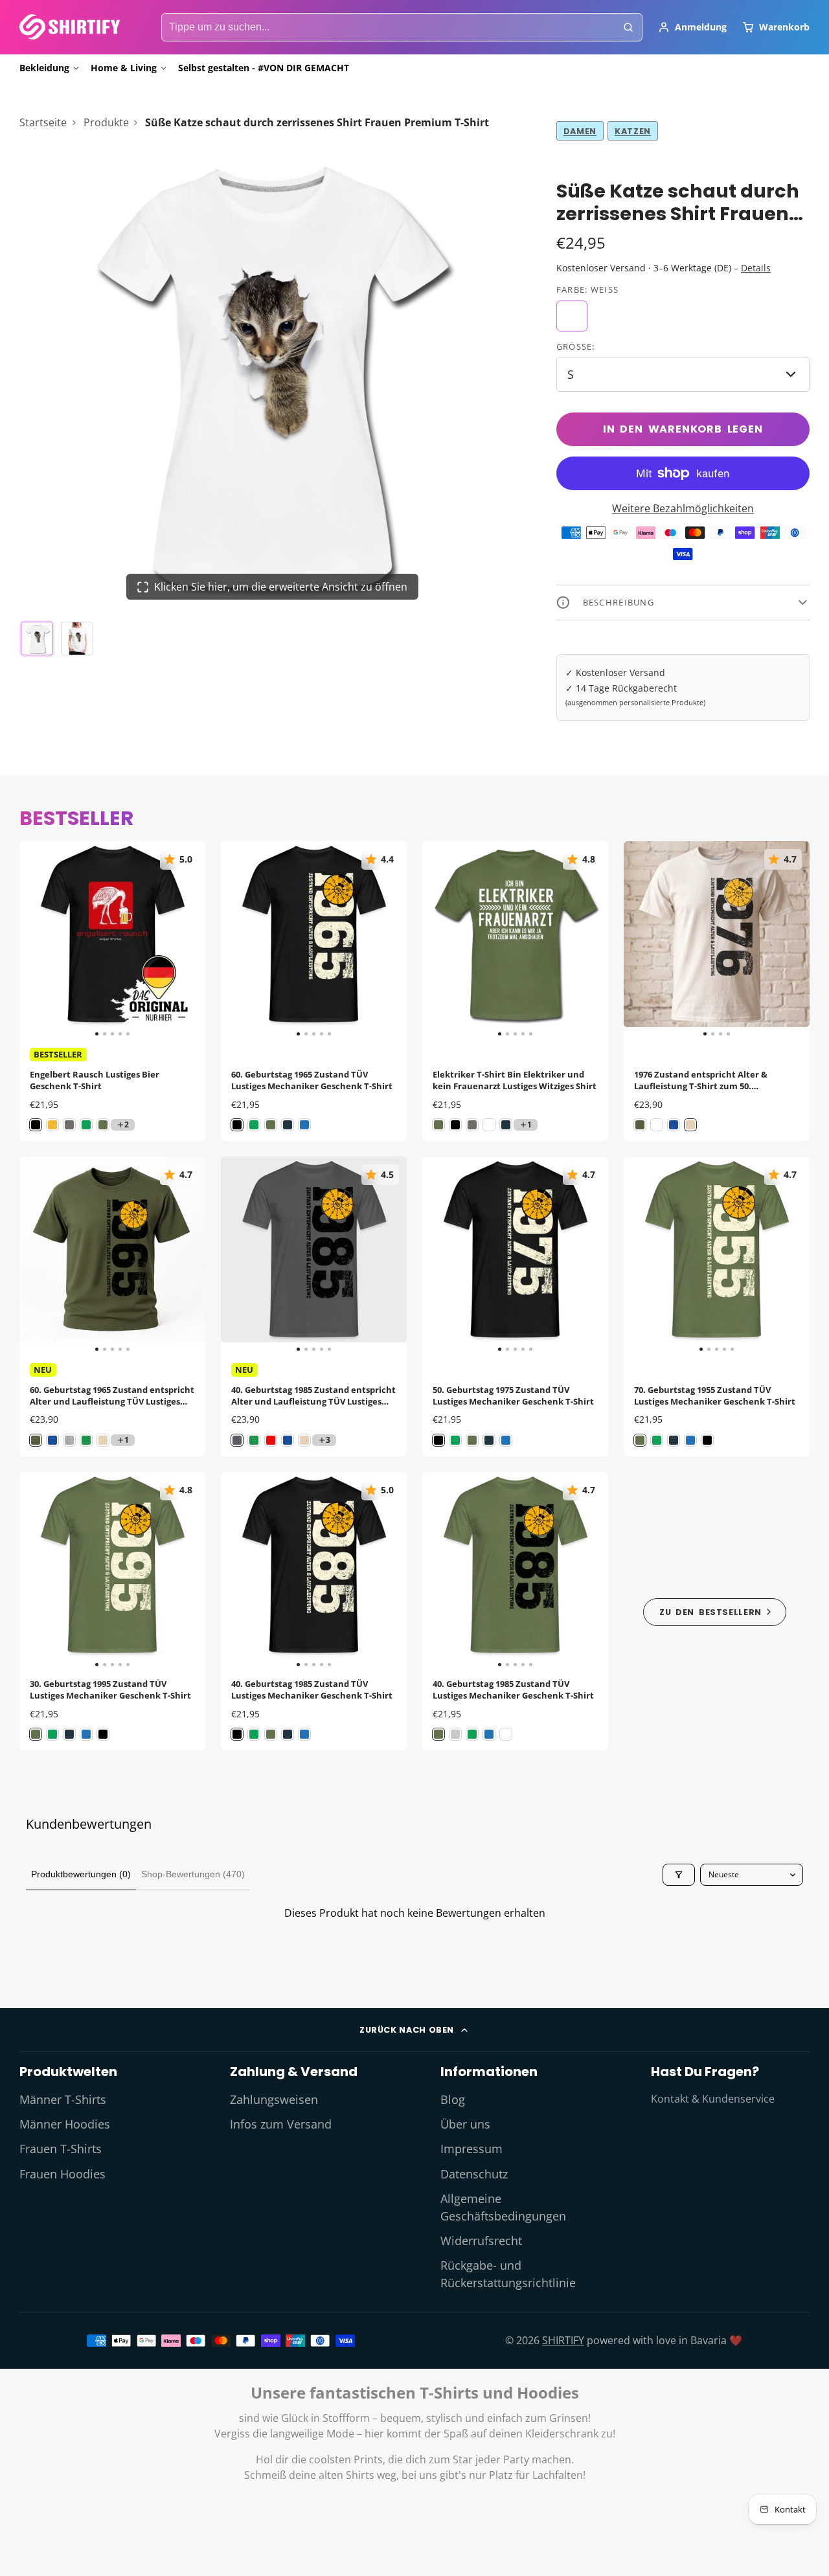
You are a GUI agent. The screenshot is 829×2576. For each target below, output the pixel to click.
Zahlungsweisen (274, 2099)
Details (756, 268)
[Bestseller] (715, 1611)
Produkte (106, 122)
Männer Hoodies (65, 2124)
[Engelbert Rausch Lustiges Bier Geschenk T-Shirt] (38, 939)
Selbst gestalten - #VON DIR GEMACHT (264, 68)
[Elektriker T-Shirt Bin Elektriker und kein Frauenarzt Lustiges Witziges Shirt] (441, 939)
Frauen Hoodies (62, 2174)
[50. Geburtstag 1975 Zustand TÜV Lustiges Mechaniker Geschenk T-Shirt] (441, 1255)
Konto (692, 27)
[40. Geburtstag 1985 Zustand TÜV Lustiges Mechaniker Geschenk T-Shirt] (239, 1570)
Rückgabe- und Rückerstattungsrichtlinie (508, 2274)
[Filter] (679, 1875)
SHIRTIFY (563, 2340)
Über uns (465, 2124)
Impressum (471, 2149)
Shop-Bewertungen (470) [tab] (193, 1874)
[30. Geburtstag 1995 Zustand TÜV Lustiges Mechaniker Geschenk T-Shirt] (38, 1570)
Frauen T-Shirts (61, 2149)
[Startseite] (70, 27)
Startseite (43, 122)
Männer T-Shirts (63, 2099)
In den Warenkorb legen (683, 429)
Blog (453, 2099)
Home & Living (124, 68)
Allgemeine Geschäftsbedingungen (503, 2207)
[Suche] (628, 27)
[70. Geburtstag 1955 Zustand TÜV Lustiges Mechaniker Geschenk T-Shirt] (642, 1255)
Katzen (633, 131)
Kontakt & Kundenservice (713, 2099)
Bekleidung (44, 68)
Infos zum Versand (281, 2124)
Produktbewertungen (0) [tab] (81, 1874)
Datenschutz (474, 2174)
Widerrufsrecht (481, 2241)
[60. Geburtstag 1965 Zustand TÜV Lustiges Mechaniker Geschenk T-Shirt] (239, 939)
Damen (580, 131)
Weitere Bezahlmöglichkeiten (683, 508)
